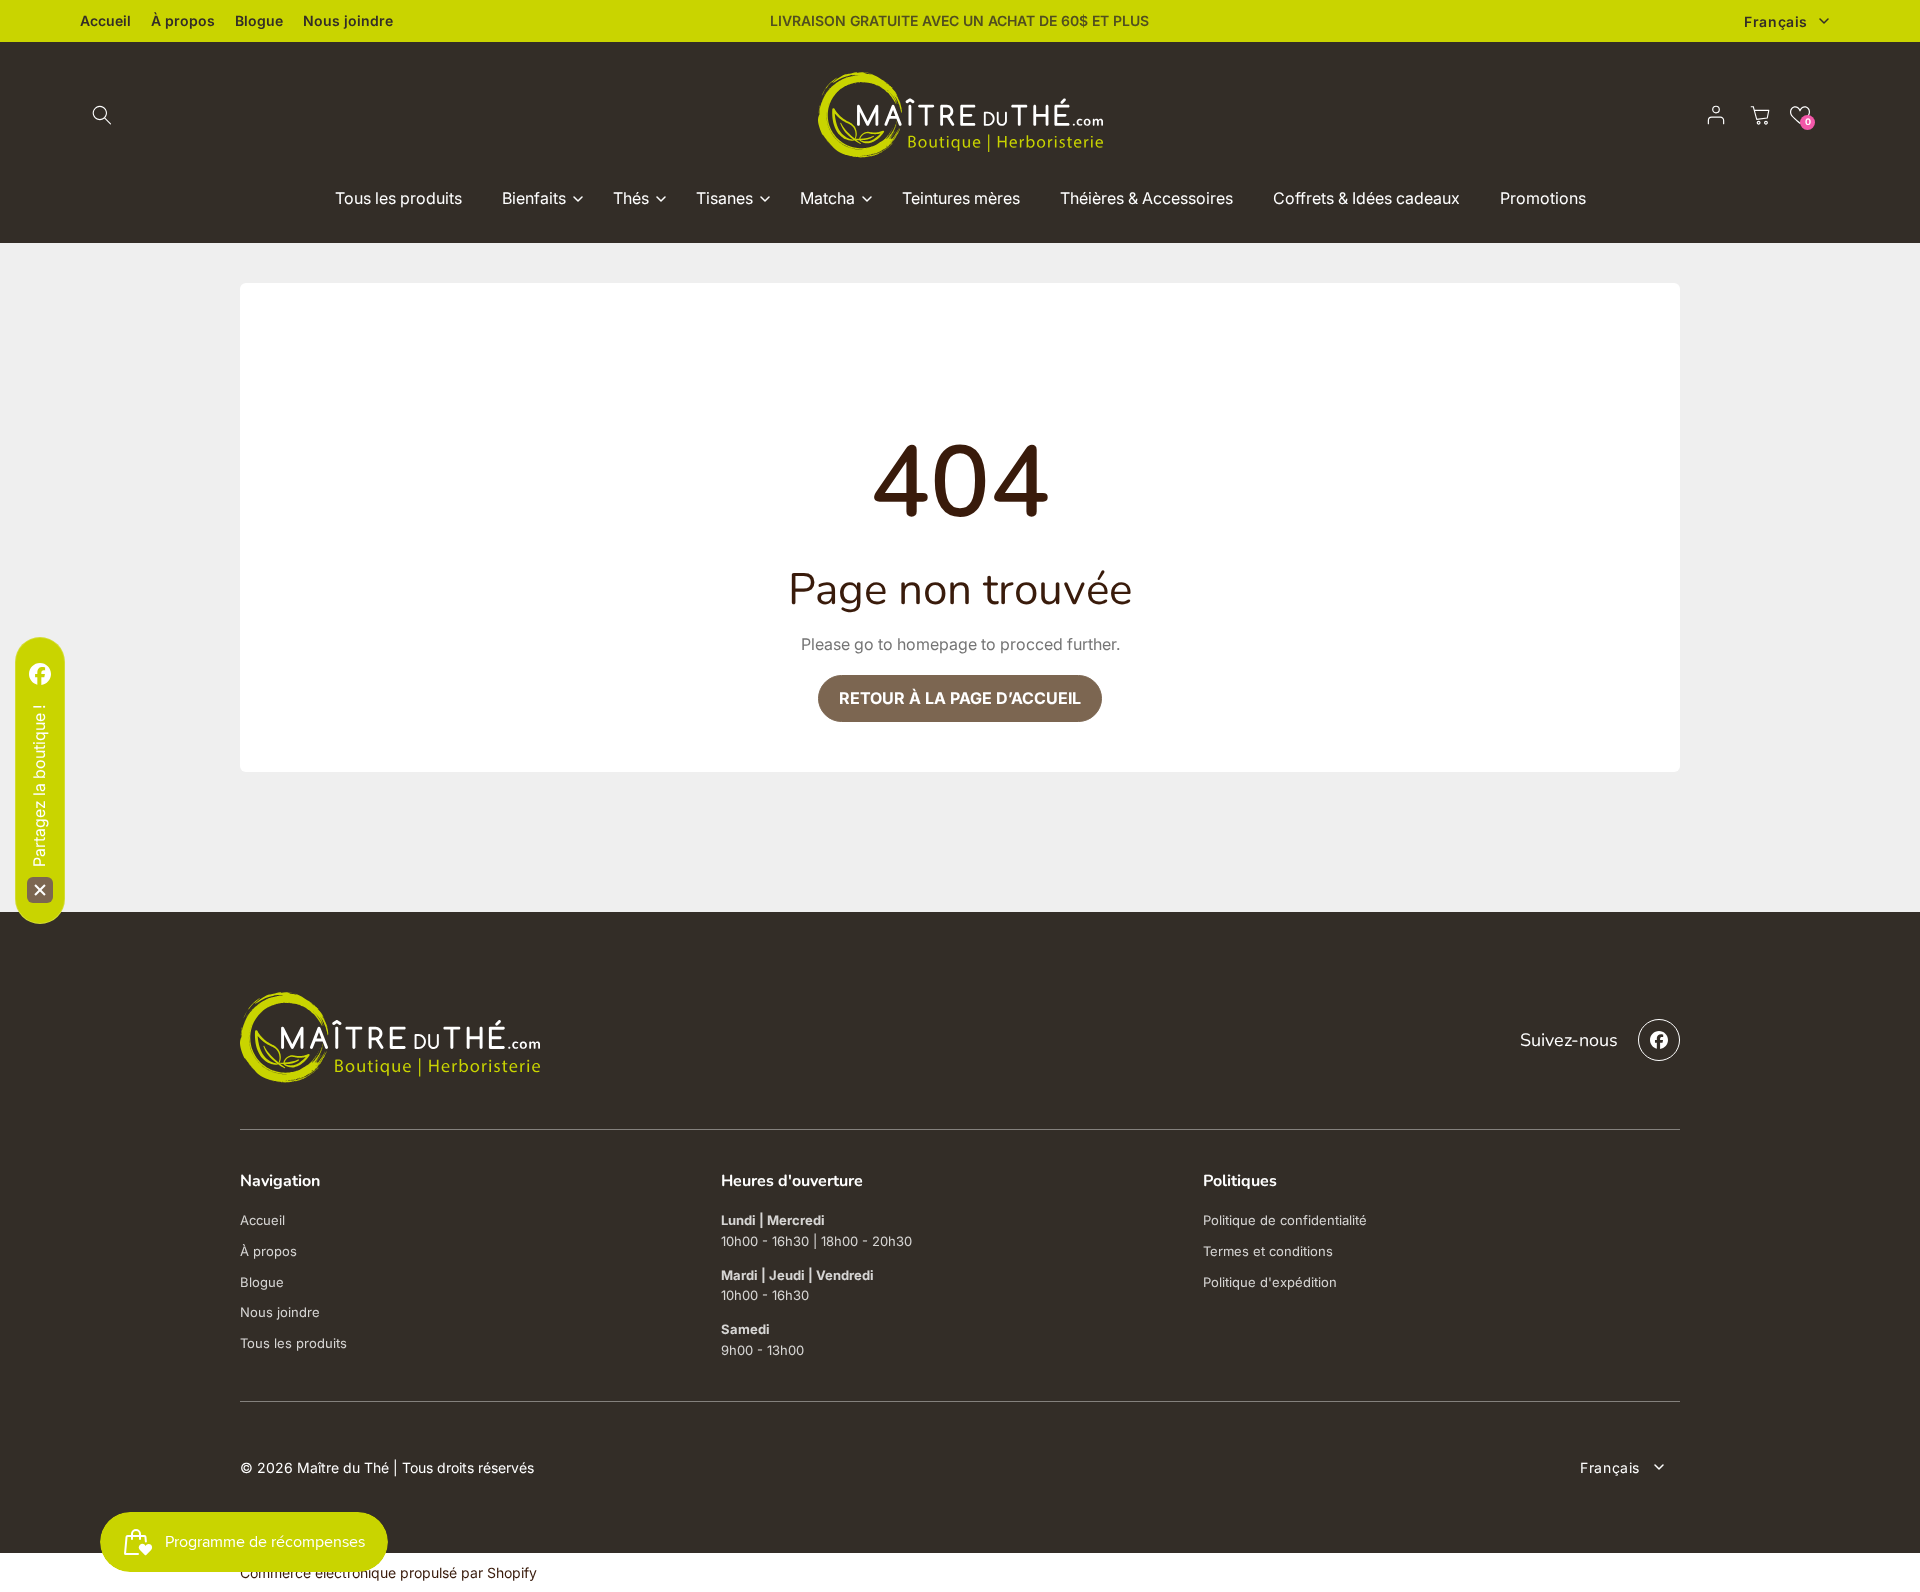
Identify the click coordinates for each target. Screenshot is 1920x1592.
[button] (102, 115)
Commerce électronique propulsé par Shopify (388, 1572)
